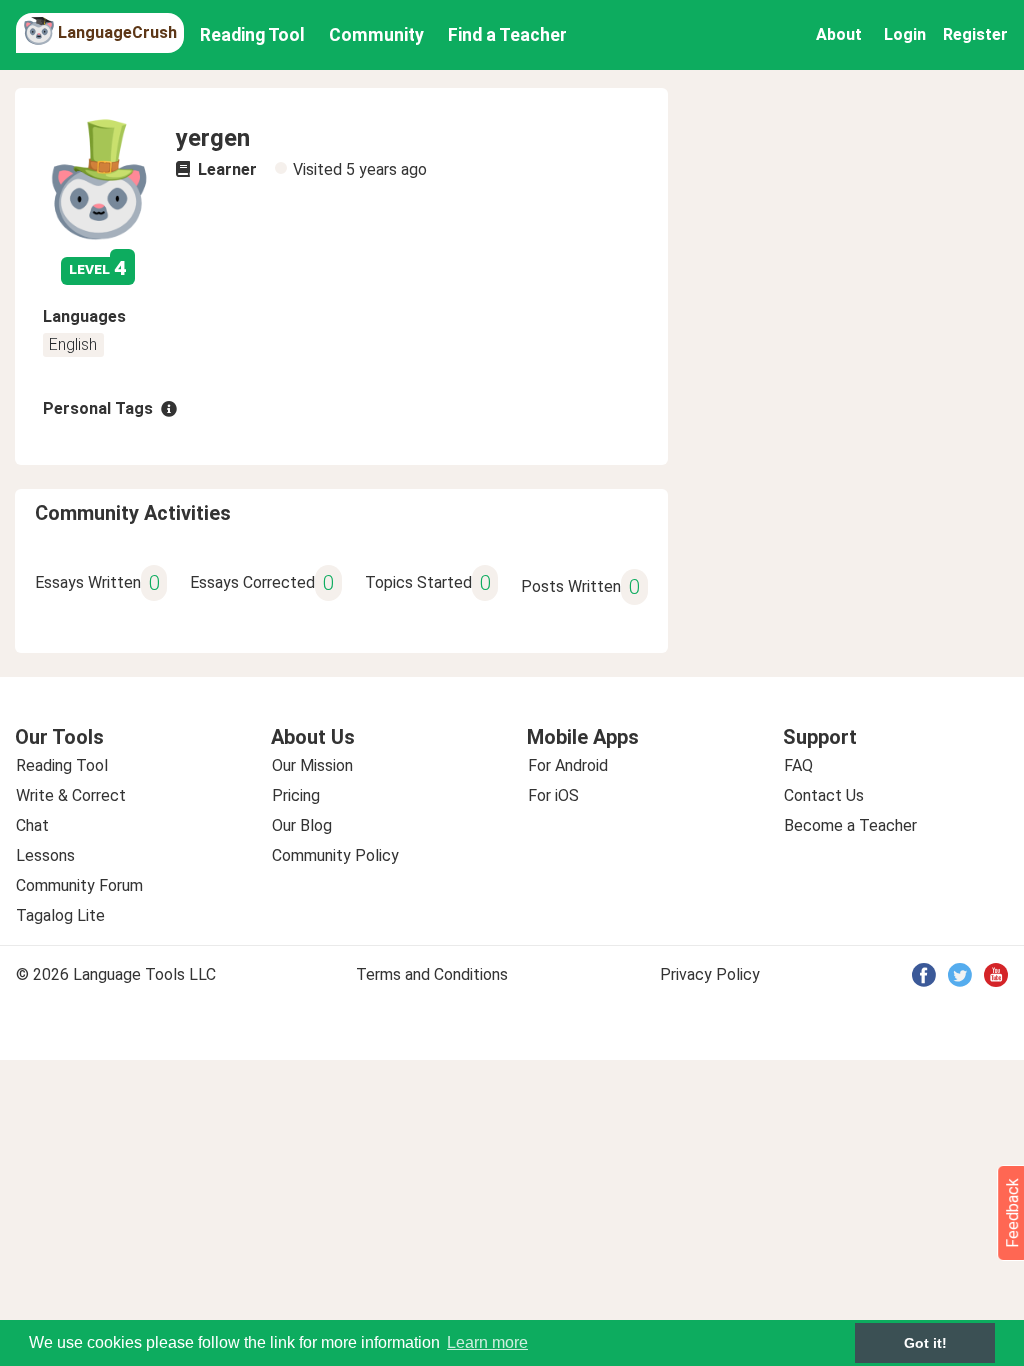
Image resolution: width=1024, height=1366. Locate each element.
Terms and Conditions (432, 974)
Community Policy (335, 855)
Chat (32, 825)
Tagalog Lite (60, 915)
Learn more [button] (487, 1342)
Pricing (296, 795)
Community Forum (79, 885)
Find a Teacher (507, 35)
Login (905, 34)
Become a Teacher (850, 825)
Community (376, 35)
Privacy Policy (710, 974)
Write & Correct (71, 795)
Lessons (45, 855)
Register (975, 34)
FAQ (798, 765)
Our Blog (302, 825)
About (839, 34)
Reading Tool (252, 35)
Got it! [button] (925, 1343)
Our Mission (312, 765)
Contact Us (824, 795)
